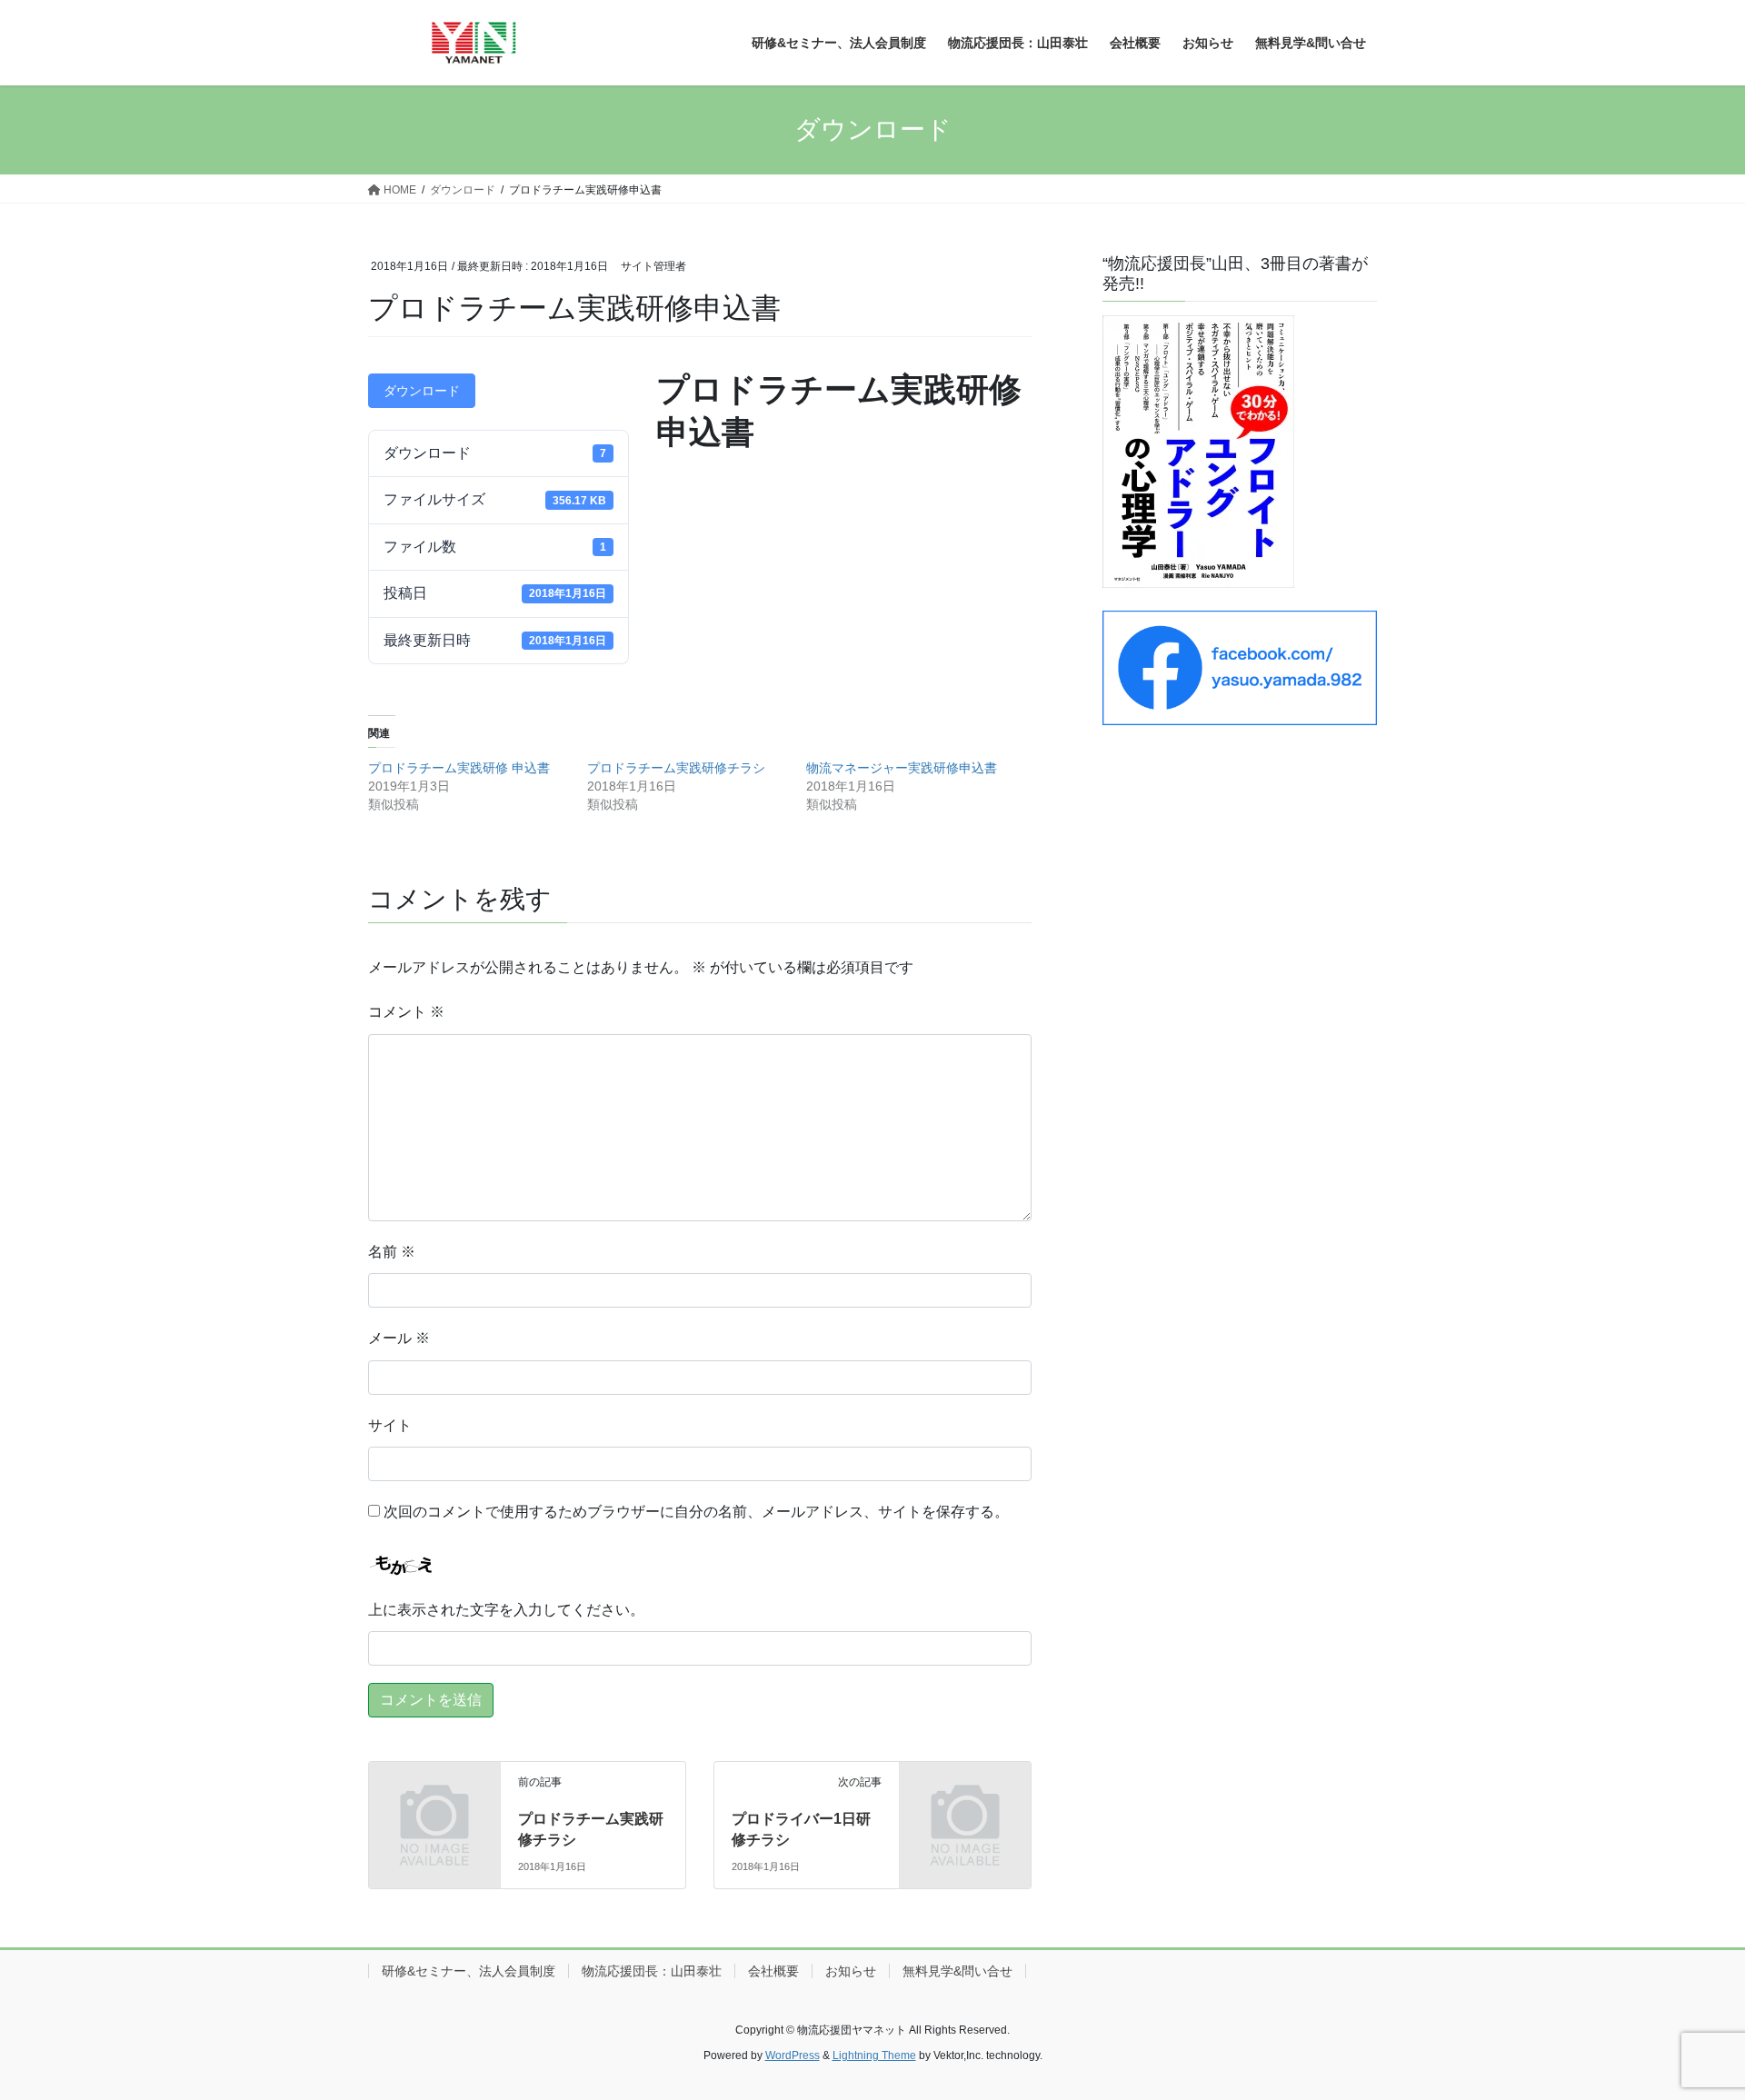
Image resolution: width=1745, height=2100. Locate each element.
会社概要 (773, 1971)
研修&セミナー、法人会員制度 (469, 1971)
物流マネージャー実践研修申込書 (902, 768)
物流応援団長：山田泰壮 (652, 1971)
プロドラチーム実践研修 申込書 (459, 768)
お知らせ (851, 1971)
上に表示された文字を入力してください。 (506, 1610)
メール (399, 1338)
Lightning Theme (874, 2055)
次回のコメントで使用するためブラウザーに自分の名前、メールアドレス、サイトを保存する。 (696, 1512)
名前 (392, 1252)
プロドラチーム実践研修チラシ (676, 768)
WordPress (793, 2055)
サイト (390, 1425)
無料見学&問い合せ (957, 1971)
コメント (406, 1012)
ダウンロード (422, 391)
